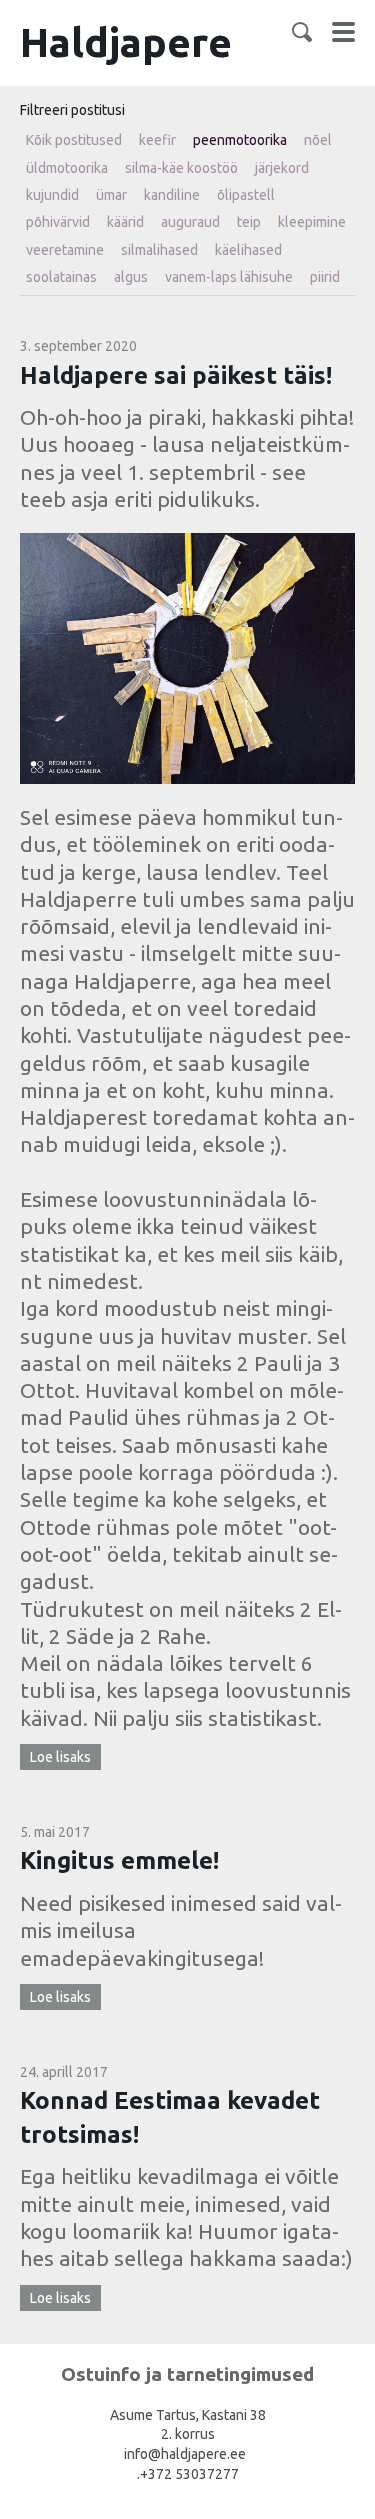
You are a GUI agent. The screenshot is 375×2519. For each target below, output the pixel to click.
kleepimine (312, 222)
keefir (157, 140)
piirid (325, 277)
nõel (318, 140)
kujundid (52, 195)
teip (249, 222)
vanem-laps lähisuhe (229, 277)
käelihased (248, 250)
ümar (111, 195)
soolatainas (61, 277)
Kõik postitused (74, 140)
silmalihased (159, 250)
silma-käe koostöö (181, 168)
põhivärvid (58, 222)
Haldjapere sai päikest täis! (176, 375)
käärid (125, 222)
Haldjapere (126, 42)
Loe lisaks (60, 1757)
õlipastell (246, 195)
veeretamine (65, 250)
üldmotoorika (67, 168)
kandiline (172, 195)
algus (131, 277)
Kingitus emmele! (119, 1860)
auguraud (190, 222)
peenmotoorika (240, 140)
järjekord (282, 168)
